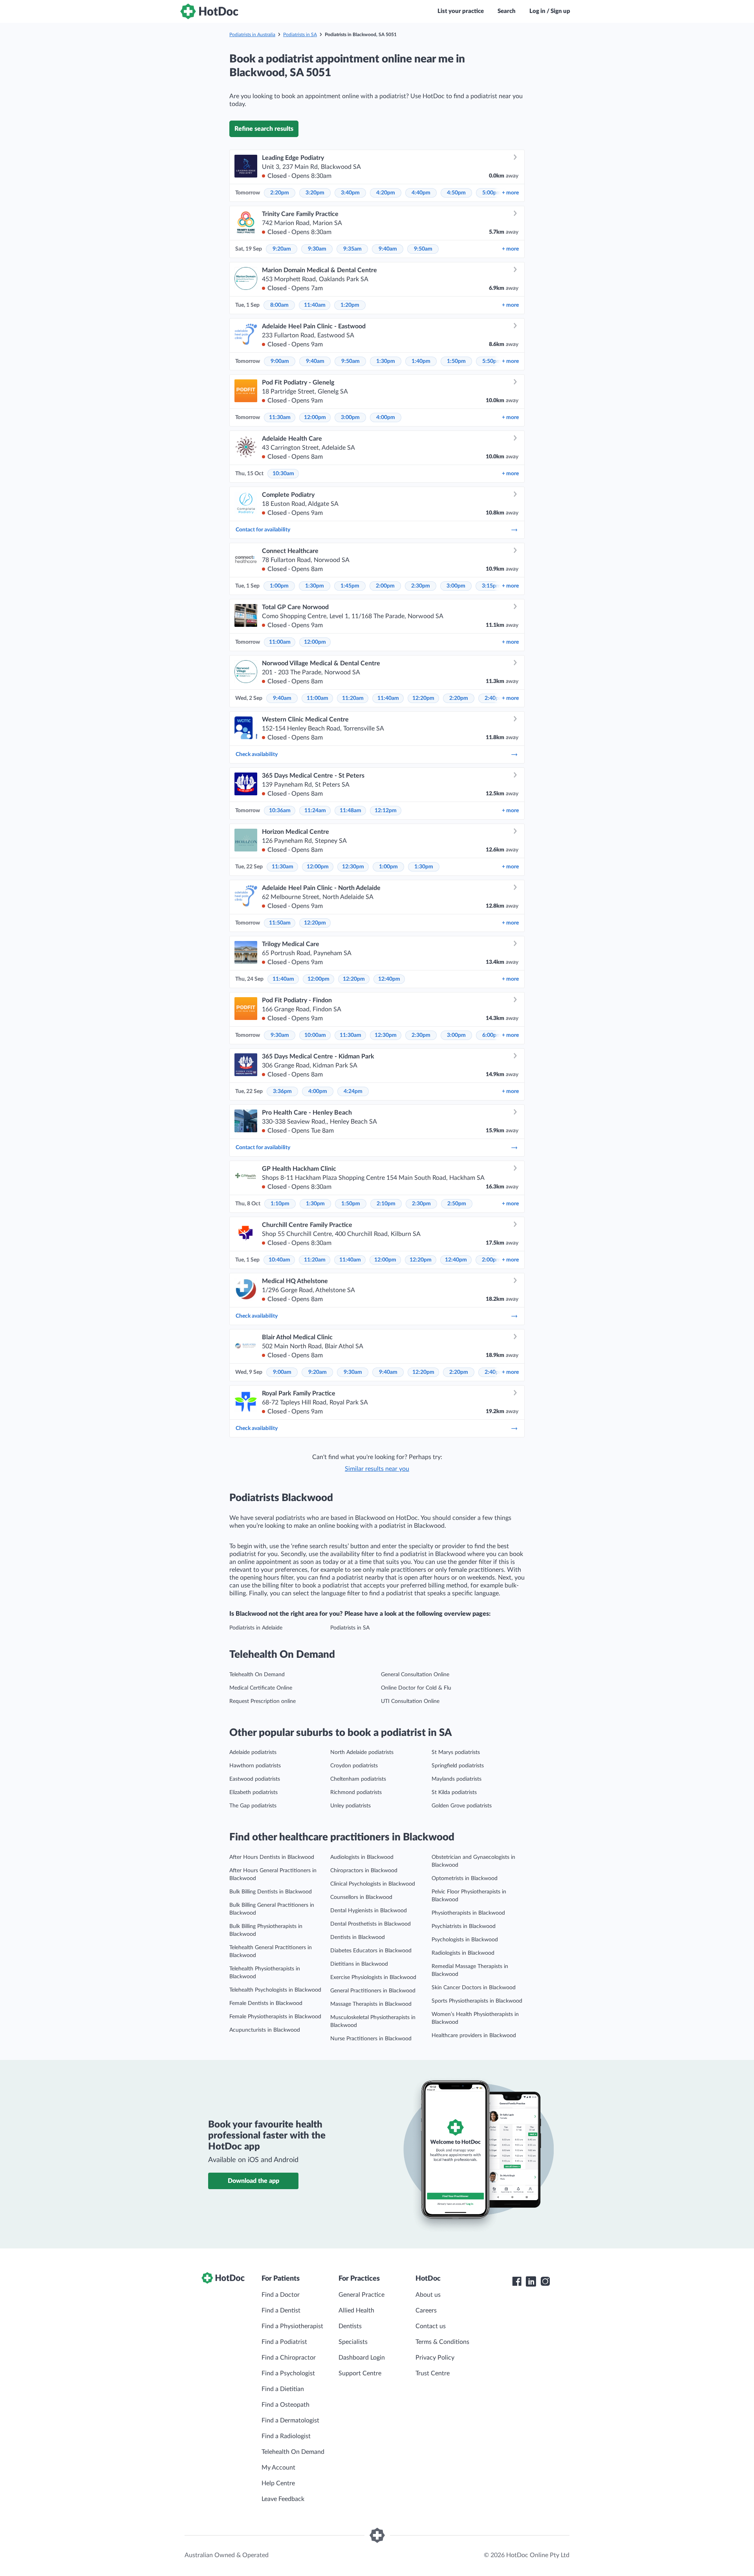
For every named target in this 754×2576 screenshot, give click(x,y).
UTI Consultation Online (410, 1701)
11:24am (315, 811)
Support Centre (360, 2373)
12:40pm (389, 979)
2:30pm (421, 586)
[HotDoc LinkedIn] (531, 2281)
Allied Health (356, 2311)
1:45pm (350, 586)
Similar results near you (377, 1469)
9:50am (423, 249)
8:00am (279, 305)
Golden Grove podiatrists (462, 1806)
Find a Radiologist (286, 2436)
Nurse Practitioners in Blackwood (371, 2039)
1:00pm (279, 586)
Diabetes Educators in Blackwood (371, 1951)
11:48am (350, 811)
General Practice (361, 2295)
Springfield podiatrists (458, 1766)
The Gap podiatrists (253, 1806)
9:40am (388, 249)
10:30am (283, 474)
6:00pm (492, 1035)
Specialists (353, 2342)
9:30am (317, 249)
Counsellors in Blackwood (361, 1897)
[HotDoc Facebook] (517, 2281)
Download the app (253, 2181)
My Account (278, 2468)
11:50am (280, 923)
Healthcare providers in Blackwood (474, 2036)
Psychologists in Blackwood (465, 1940)
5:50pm (492, 361)
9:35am (352, 249)
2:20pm (280, 193)
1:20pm (350, 305)
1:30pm (386, 361)
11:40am (315, 305)
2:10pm (386, 1204)
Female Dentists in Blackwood (266, 2003)
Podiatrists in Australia (252, 35)
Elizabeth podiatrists (253, 1792)
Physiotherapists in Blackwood (468, 1913)
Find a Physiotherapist (292, 2326)
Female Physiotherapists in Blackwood (275, 2017)
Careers (426, 2311)
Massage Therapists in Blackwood (371, 2004)
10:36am (280, 811)
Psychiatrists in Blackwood (464, 1926)
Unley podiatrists (350, 1806)
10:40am (279, 1260)
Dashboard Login (362, 2358)
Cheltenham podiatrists (358, 1779)
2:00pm (385, 586)
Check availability (257, 754)
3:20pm (315, 193)
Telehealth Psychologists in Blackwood (275, 1990)
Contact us (431, 2326)
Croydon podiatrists (354, 1766)
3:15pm (491, 586)
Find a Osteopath (285, 2405)
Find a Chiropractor (289, 2358)
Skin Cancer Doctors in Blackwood (474, 1988)
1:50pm (456, 361)
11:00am (280, 642)
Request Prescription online (263, 1701)
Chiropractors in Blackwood (364, 1871)
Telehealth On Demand (257, 1675)
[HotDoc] (209, 11)
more (510, 193)
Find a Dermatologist (290, 2420)
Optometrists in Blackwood (465, 1878)
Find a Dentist (281, 2311)
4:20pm (386, 193)
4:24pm (353, 1091)
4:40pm (421, 193)
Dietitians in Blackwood (359, 1964)
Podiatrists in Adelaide (256, 1628)
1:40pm (421, 361)
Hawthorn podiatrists (255, 1766)
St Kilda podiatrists (454, 1792)
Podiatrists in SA (300, 35)
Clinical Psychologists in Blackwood (373, 1884)
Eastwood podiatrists (255, 1779)
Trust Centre (433, 2373)
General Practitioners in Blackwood (373, 1991)
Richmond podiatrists (356, 1792)
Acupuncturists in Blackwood (265, 2030)
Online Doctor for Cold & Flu (416, 1688)
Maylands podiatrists (457, 1779)
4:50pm (456, 193)
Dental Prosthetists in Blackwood (371, 1924)
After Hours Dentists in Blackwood (272, 1857)
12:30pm (353, 867)
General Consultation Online (415, 1675)
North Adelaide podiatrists (362, 1752)
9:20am (282, 249)
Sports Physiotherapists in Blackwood (477, 2001)
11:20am (353, 698)
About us (428, 2295)
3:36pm (282, 1091)
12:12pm (386, 811)
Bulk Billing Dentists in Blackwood (271, 1892)
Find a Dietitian (283, 2389)
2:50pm (457, 1204)
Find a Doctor (281, 2295)
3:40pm (350, 193)
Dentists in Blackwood (358, 1937)
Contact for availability (263, 530)
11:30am (280, 417)
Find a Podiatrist (284, 2342)
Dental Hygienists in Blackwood (369, 1911)
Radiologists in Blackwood (463, 1953)
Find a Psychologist (288, 2373)
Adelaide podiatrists (253, 1752)
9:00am (280, 361)
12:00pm (315, 417)
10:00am (315, 1035)
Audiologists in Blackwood (362, 1857)
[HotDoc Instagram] (545, 2281)
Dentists (350, 2326)
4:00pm (386, 417)
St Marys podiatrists (456, 1752)
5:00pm (492, 193)
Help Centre (278, 2483)
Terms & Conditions (442, 2342)
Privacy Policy (435, 2358)
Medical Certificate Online (261, 1688)
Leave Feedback (283, 2499)
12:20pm (423, 698)
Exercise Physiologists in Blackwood (373, 1977)
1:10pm (280, 1204)
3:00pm (350, 417)
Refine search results (264, 129)
